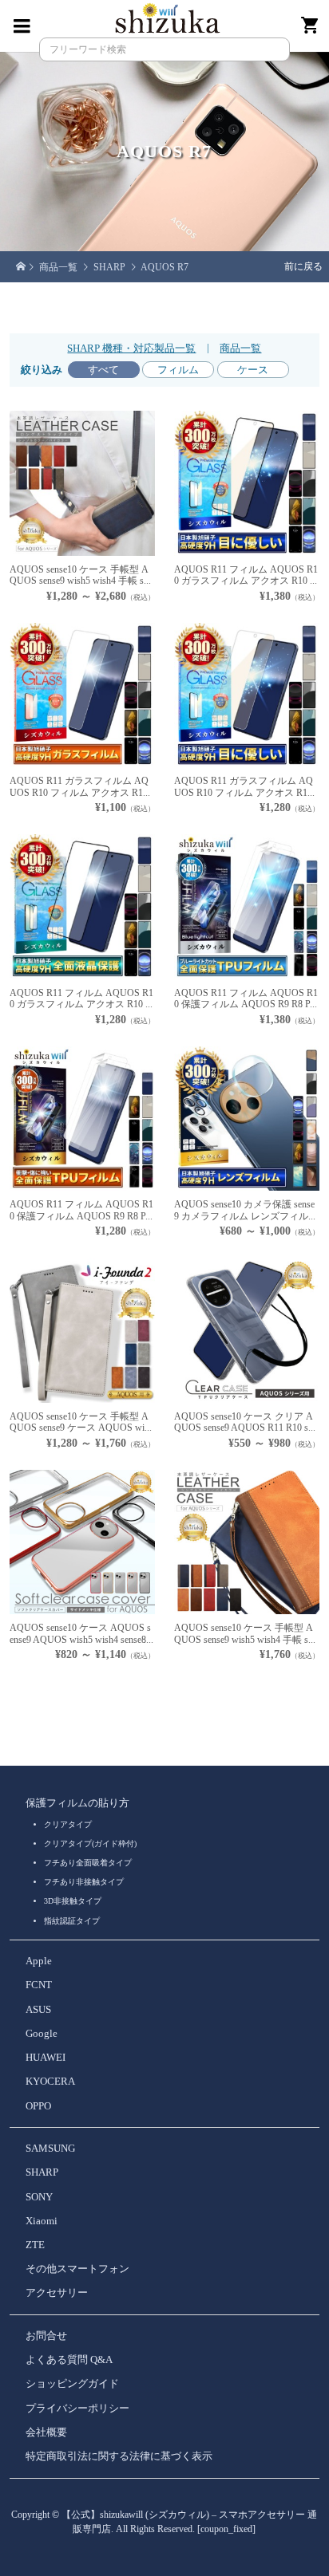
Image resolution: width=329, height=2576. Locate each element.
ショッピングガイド (72, 2384)
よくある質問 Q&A (69, 2360)
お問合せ (46, 2336)
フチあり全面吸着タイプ (88, 1863)
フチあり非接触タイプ (84, 1882)
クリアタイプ (68, 1824)
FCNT (39, 1985)
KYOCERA (50, 2082)
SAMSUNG (50, 2149)
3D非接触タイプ (73, 1901)
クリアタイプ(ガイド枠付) (90, 1843)
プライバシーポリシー (77, 2409)
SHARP (42, 2172)
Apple (39, 1961)
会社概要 (46, 2432)
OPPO (38, 2106)
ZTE (35, 2245)
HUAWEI (46, 2058)
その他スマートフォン (77, 2269)
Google (42, 2034)
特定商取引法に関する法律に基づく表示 (119, 2456)
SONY (39, 2197)
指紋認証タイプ (72, 1921)
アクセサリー (57, 2293)
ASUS (38, 2010)
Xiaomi (42, 2221)
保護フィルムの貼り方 (77, 1803)
